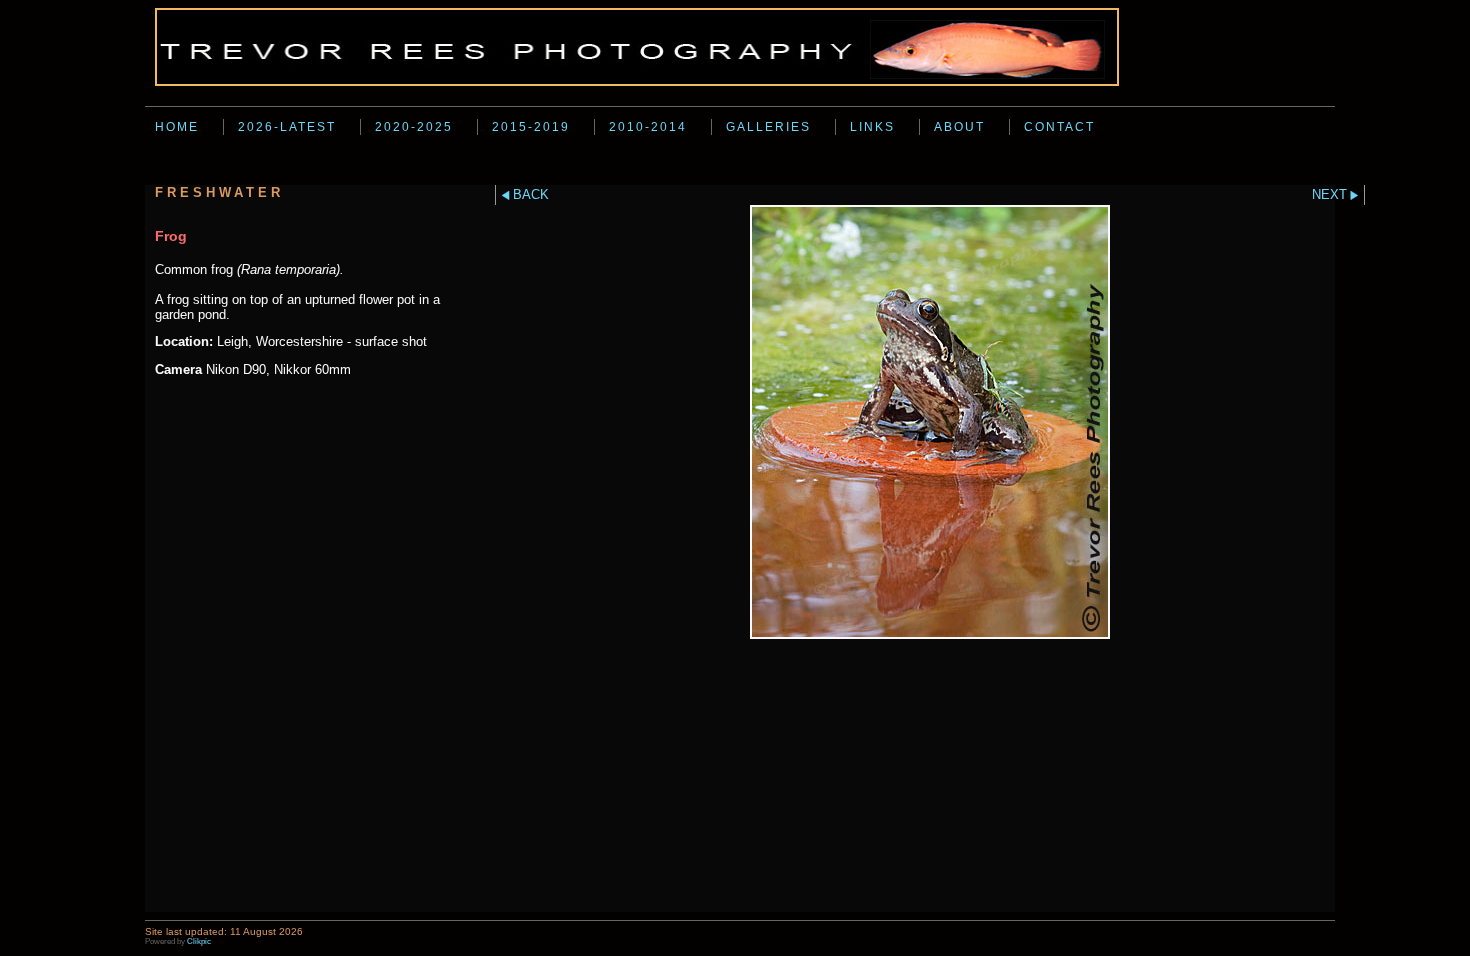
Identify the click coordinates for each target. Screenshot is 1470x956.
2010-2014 (648, 127)
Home (177, 127)
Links (872, 127)
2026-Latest (287, 127)
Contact (1059, 127)
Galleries (768, 127)
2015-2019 (531, 127)
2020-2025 (414, 127)
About (959, 127)
